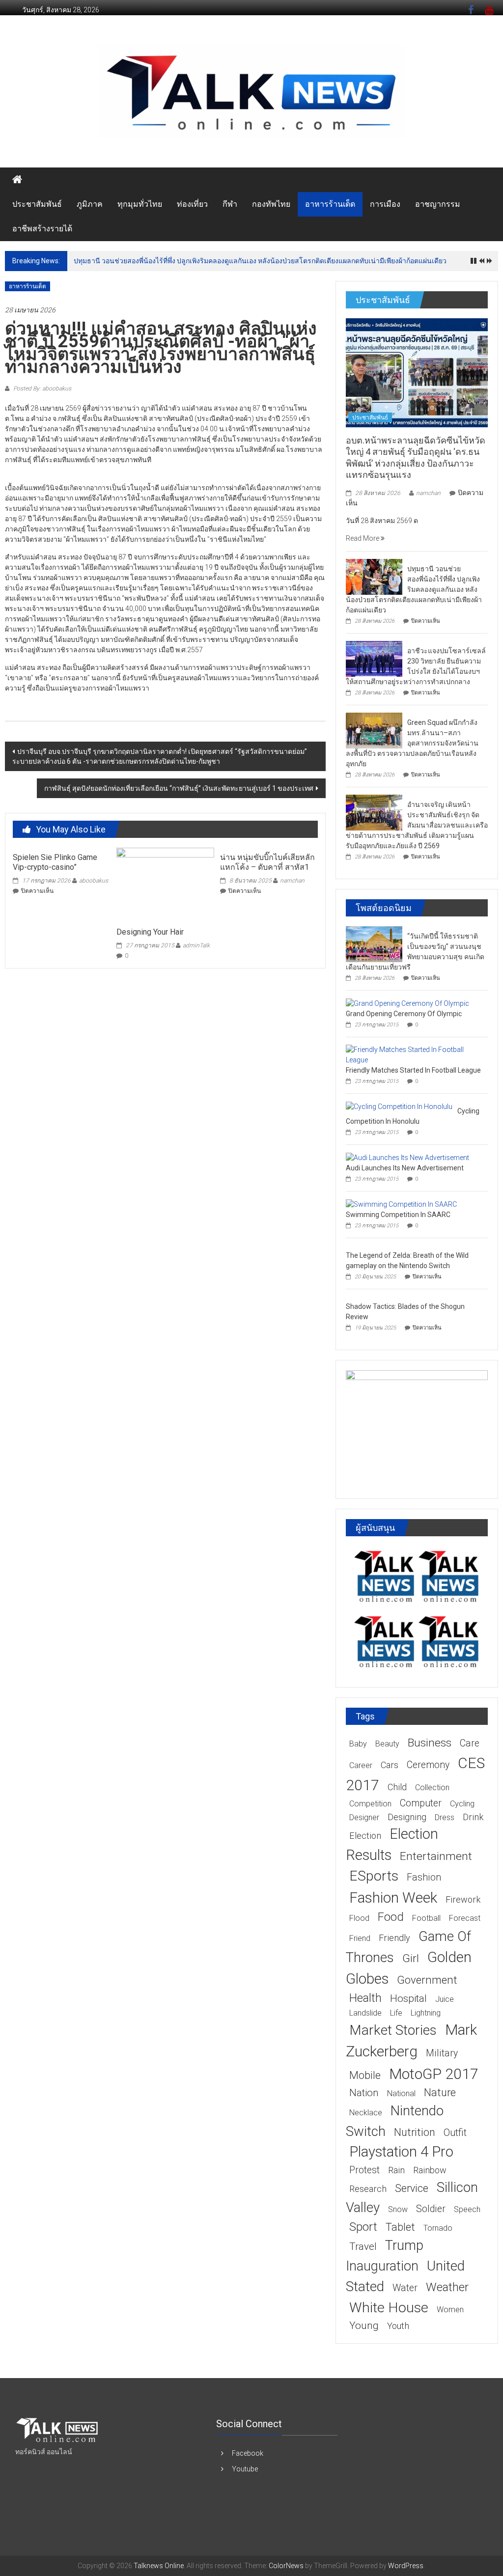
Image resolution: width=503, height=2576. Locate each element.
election (365, 1836)
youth (398, 2326)
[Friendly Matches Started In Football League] (414, 1054)
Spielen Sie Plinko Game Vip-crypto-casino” (55, 862)
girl (411, 1958)
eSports (374, 1876)
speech (467, 2209)
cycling (462, 1804)
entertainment (436, 1856)
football (426, 1918)
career (361, 1765)
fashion (424, 1877)
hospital (408, 1998)
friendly (394, 1938)
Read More (363, 538)
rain (396, 2170)
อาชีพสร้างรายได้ (42, 229)
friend (360, 1938)
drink (473, 1817)
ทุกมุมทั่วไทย (140, 204)
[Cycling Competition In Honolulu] (399, 1106)
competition (370, 1804)
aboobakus (94, 881)
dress (445, 1817)
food (391, 1917)
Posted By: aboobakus (42, 388)
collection (432, 1787)
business (430, 1743)
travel (363, 2246)
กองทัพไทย (271, 204)
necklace (366, 2113)
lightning (426, 2013)
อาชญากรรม (438, 204)
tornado (438, 2228)
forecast (465, 1918)
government (427, 1980)
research (368, 2189)
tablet (400, 2227)
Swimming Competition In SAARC (398, 1215)
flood (359, 1918)
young (364, 2326)
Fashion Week (393, 1897)
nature (440, 2092)
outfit (455, 2133)
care (470, 1743)
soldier (431, 2209)
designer (364, 1817)
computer (421, 1803)
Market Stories (393, 2030)
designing (407, 1817)
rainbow (430, 2170)
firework (463, 1899)
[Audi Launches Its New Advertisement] (407, 1157)
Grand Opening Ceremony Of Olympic (404, 1014)
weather (447, 2287)
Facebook (248, 2453)
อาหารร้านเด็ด (330, 204)
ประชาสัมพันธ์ (37, 204)
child (397, 1787)
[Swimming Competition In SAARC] (401, 1204)
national (401, 2093)
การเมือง (385, 204)
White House (389, 2308)
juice (445, 1999)
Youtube (245, 2469)
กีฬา (230, 204)
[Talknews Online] (17, 180)
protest (364, 2170)
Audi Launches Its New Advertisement (405, 1168)
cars (390, 1765)
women (450, 2310)
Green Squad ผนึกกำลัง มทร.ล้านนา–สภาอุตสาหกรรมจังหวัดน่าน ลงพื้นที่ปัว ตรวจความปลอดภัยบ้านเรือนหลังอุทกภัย (412, 743)
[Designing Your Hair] (165, 884)
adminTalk (196, 945)
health (365, 1998)
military (442, 2053)
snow (398, 2209)
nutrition (415, 2132)
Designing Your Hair (150, 932)
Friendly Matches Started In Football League (413, 1070)
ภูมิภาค (90, 204)
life (396, 2013)
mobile (365, 2075)
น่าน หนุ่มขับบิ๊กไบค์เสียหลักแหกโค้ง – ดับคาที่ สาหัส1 (267, 862)
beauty (387, 1744)
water (405, 2288)
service (412, 2188)
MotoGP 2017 (434, 2074)
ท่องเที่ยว (192, 204)
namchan (292, 881)
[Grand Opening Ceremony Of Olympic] (407, 1003)
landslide (365, 2013)
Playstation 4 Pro (401, 2152)
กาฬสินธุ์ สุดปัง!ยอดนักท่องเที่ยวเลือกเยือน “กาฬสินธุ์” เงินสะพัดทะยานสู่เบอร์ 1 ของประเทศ (179, 788)
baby (358, 1744)
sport (363, 2227)
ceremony (428, 1765)
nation (364, 2093)
